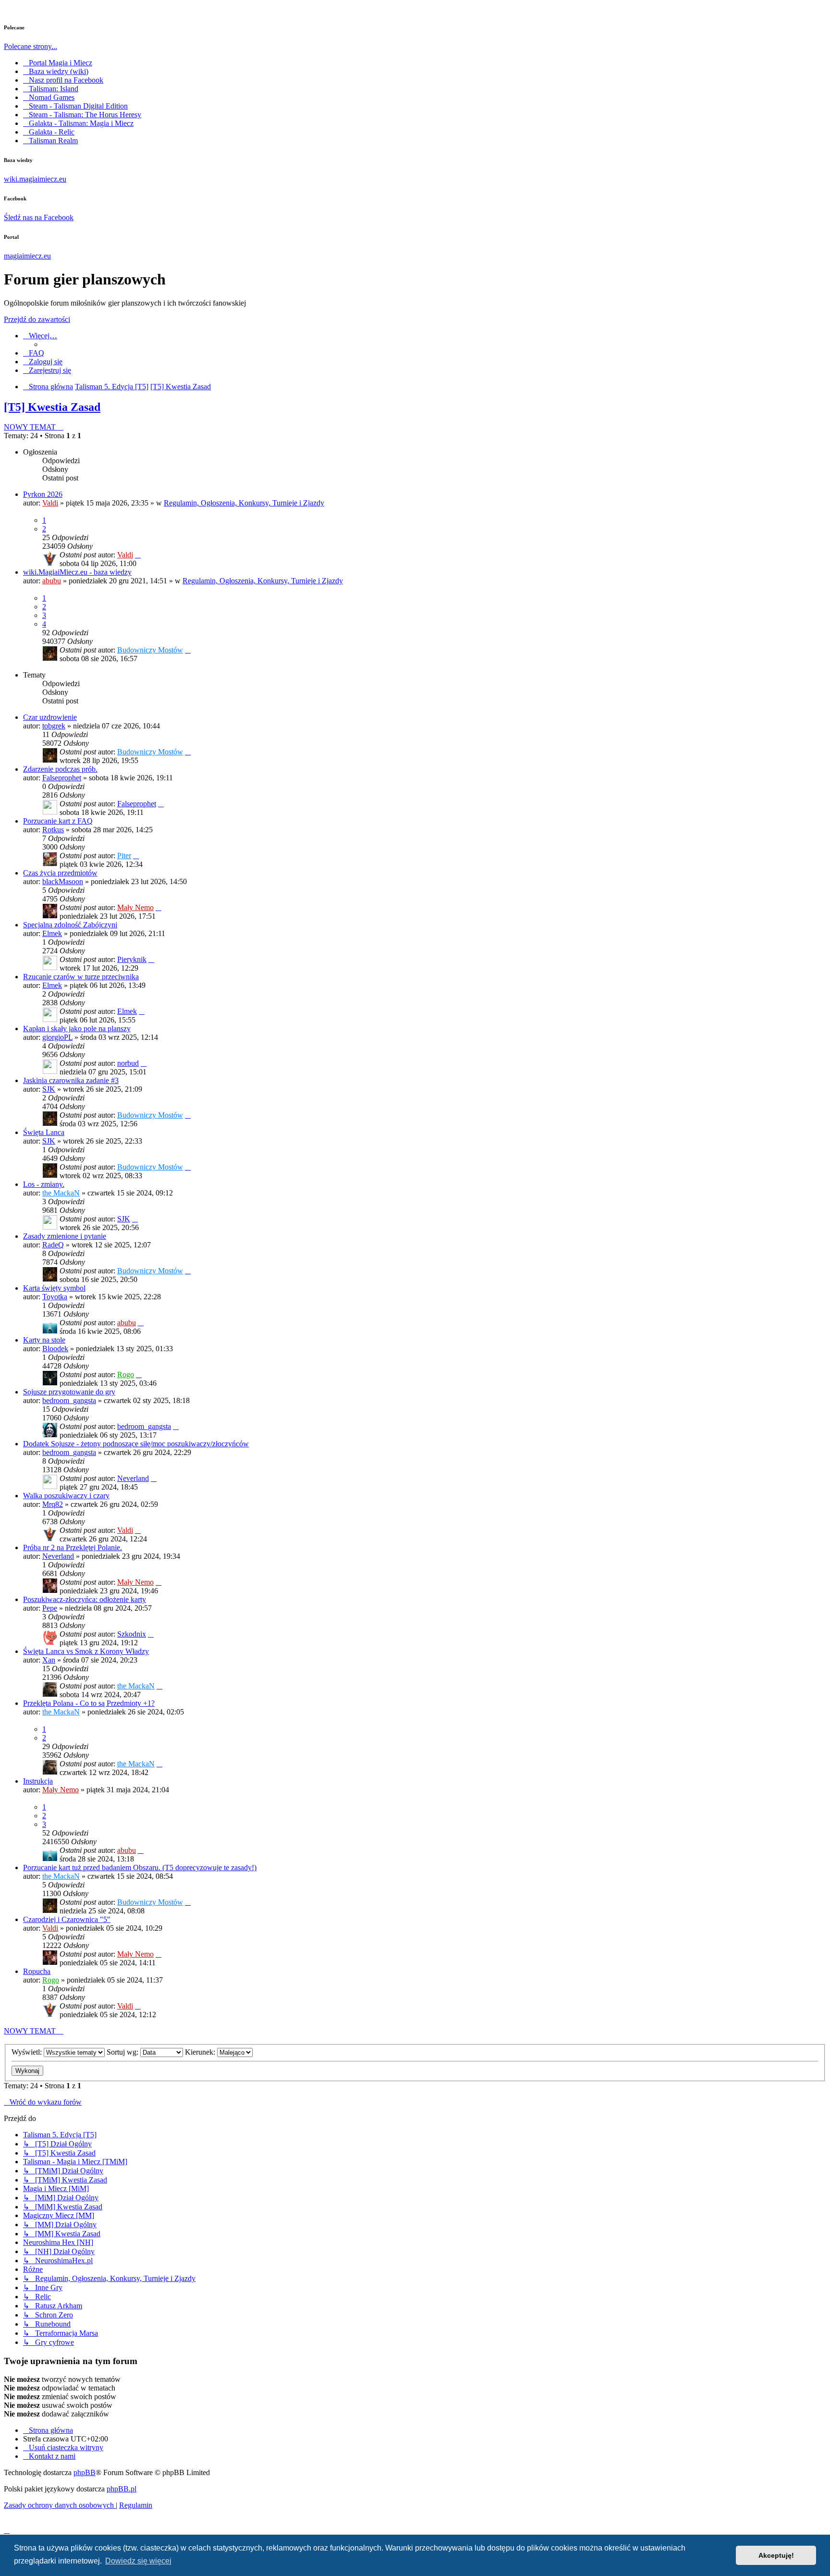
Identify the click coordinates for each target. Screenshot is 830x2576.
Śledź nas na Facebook (39, 217)
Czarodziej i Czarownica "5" (67, 1919)
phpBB (85, 2472)
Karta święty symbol (54, 1288)
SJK (49, 1089)
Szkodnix (132, 1634)
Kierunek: (201, 2052)
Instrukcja (38, 1781)
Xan (49, 1660)
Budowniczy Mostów (150, 650)
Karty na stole (44, 1340)
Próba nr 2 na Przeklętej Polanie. (73, 1547)
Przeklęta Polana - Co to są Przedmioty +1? (89, 1703)
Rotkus (53, 830)
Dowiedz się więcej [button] (138, 2561)
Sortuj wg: (123, 2052)
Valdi (50, 503)
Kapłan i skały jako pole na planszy (77, 1029)
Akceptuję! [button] (776, 2555)
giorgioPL (57, 1037)
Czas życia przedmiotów (60, 873)
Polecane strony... (31, 46)
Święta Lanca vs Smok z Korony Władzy (86, 1651)
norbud (128, 1063)
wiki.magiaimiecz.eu (35, 179)
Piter (124, 856)
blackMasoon (63, 881)
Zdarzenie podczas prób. (60, 769)
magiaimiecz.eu (27, 256)
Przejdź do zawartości (37, 319)
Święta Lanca (44, 1132)
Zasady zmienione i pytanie (65, 1236)
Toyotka (55, 1297)
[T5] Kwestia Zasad (52, 407)
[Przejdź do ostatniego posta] (138, 555)
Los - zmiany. (44, 1184)
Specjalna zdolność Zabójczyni (70, 925)
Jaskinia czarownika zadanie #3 (71, 1080)
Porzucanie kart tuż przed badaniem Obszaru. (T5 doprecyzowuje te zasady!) (140, 1867)
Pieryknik (132, 959)
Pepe (50, 1608)
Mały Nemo (135, 907)
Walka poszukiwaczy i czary (66, 1496)
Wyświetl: (28, 2052)
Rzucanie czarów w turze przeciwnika (81, 977)
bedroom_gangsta (69, 1400)
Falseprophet (62, 778)
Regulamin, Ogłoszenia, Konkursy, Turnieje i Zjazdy (244, 503)
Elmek (52, 933)
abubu (52, 581)
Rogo (126, 1374)
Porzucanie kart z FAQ (58, 821)
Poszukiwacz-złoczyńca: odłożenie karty (85, 1599)
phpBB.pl (122, 2489)
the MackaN (61, 1193)
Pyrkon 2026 (43, 494)
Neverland (133, 1478)
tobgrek (54, 726)
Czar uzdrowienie (50, 717)
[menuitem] (34, 353)
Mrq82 (53, 1504)
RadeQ (53, 1245)
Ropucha (37, 1971)
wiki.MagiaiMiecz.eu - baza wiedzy (77, 572)
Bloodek (55, 1349)
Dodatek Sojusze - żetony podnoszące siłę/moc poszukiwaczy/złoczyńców (136, 1444)
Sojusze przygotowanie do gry (69, 1392)
